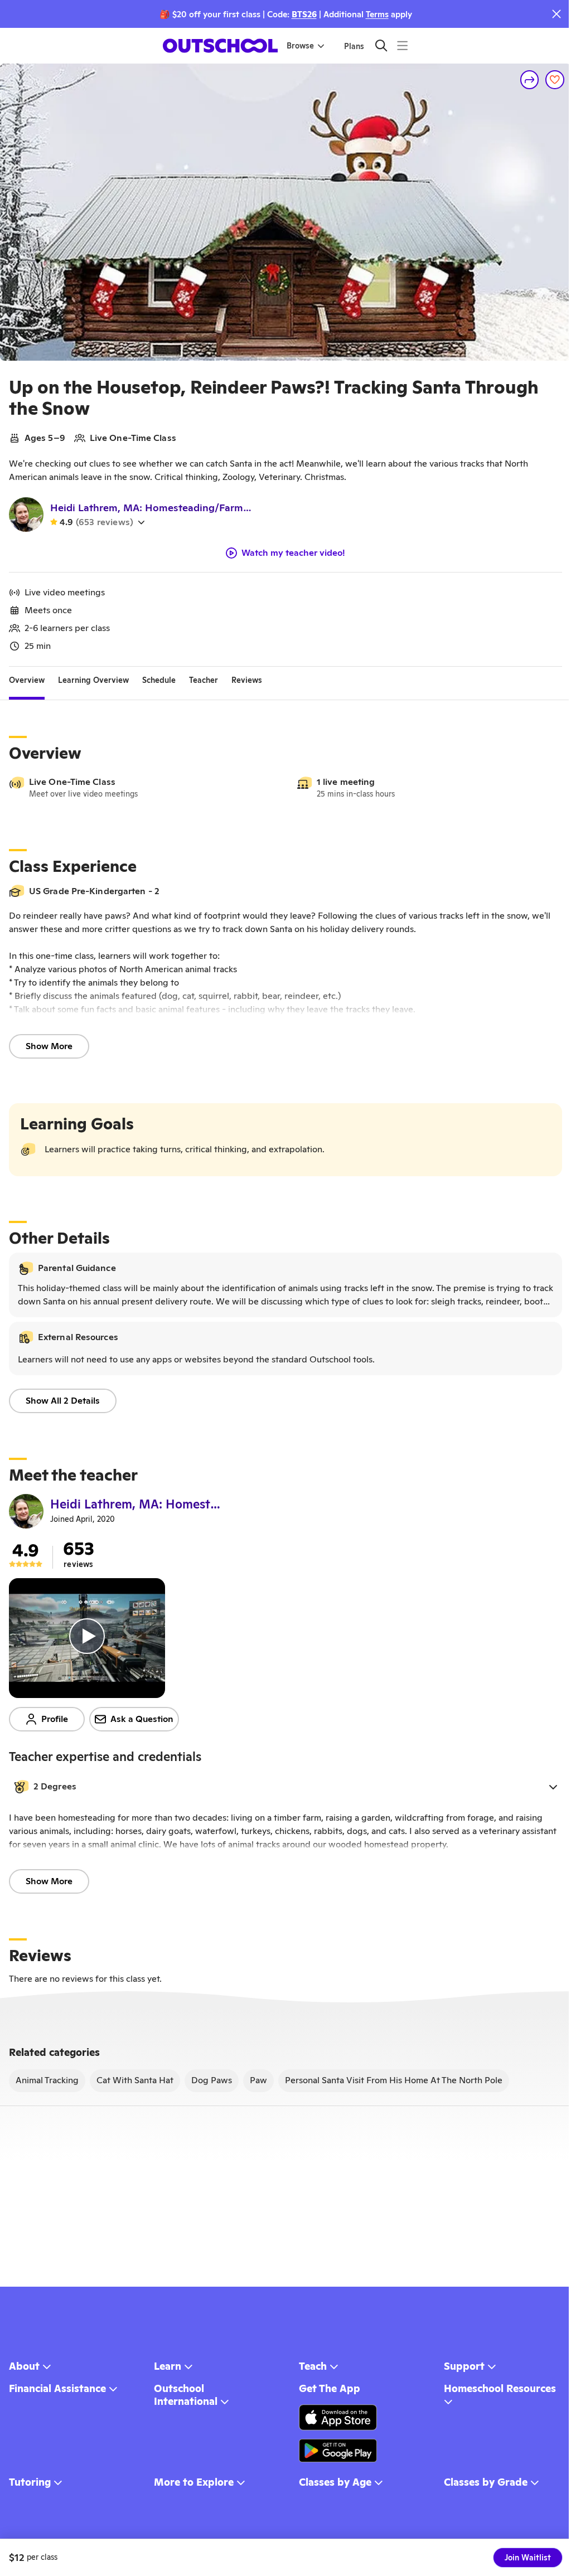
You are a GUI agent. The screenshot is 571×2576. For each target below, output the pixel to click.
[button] (285, 1787)
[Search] (381, 45)
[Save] (555, 80)
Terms (377, 14)
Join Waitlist (528, 2558)
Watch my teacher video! (293, 553)
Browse (300, 46)
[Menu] (402, 45)
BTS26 (304, 14)
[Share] (530, 80)
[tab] (27, 680)
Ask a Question (142, 1719)
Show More (49, 1046)
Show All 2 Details (63, 1401)
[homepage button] (220, 46)
